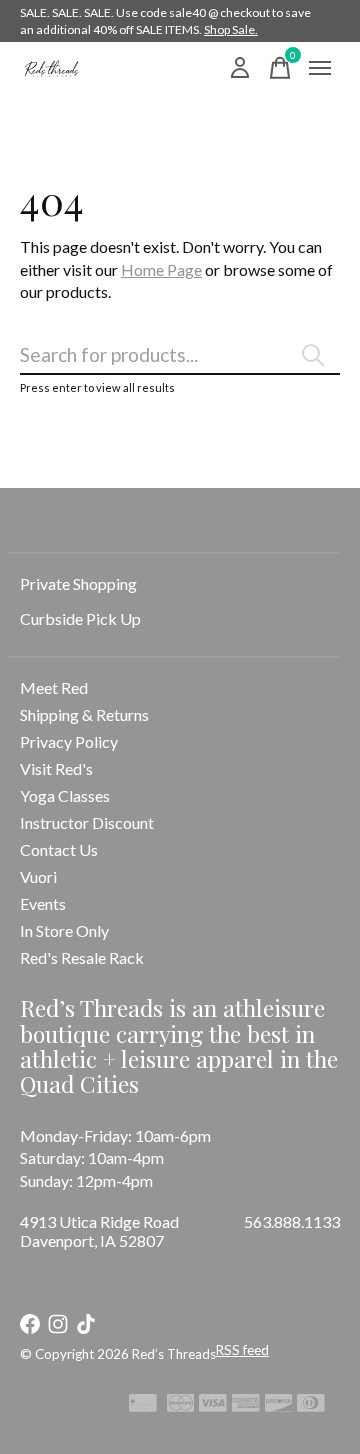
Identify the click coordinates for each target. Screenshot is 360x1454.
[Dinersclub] (311, 1406)
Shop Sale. (231, 29)
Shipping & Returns (84, 714)
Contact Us (59, 849)
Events (43, 903)
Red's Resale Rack (82, 957)
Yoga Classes (65, 795)
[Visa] (213, 1406)
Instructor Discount (87, 822)
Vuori (38, 876)
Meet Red (54, 687)
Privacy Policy (69, 741)
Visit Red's (56, 768)
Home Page (161, 269)
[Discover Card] (279, 1406)
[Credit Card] (143, 1406)
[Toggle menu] (320, 68)
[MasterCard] (181, 1406)
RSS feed (242, 1350)
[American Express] (246, 1406)
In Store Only (64, 930)
